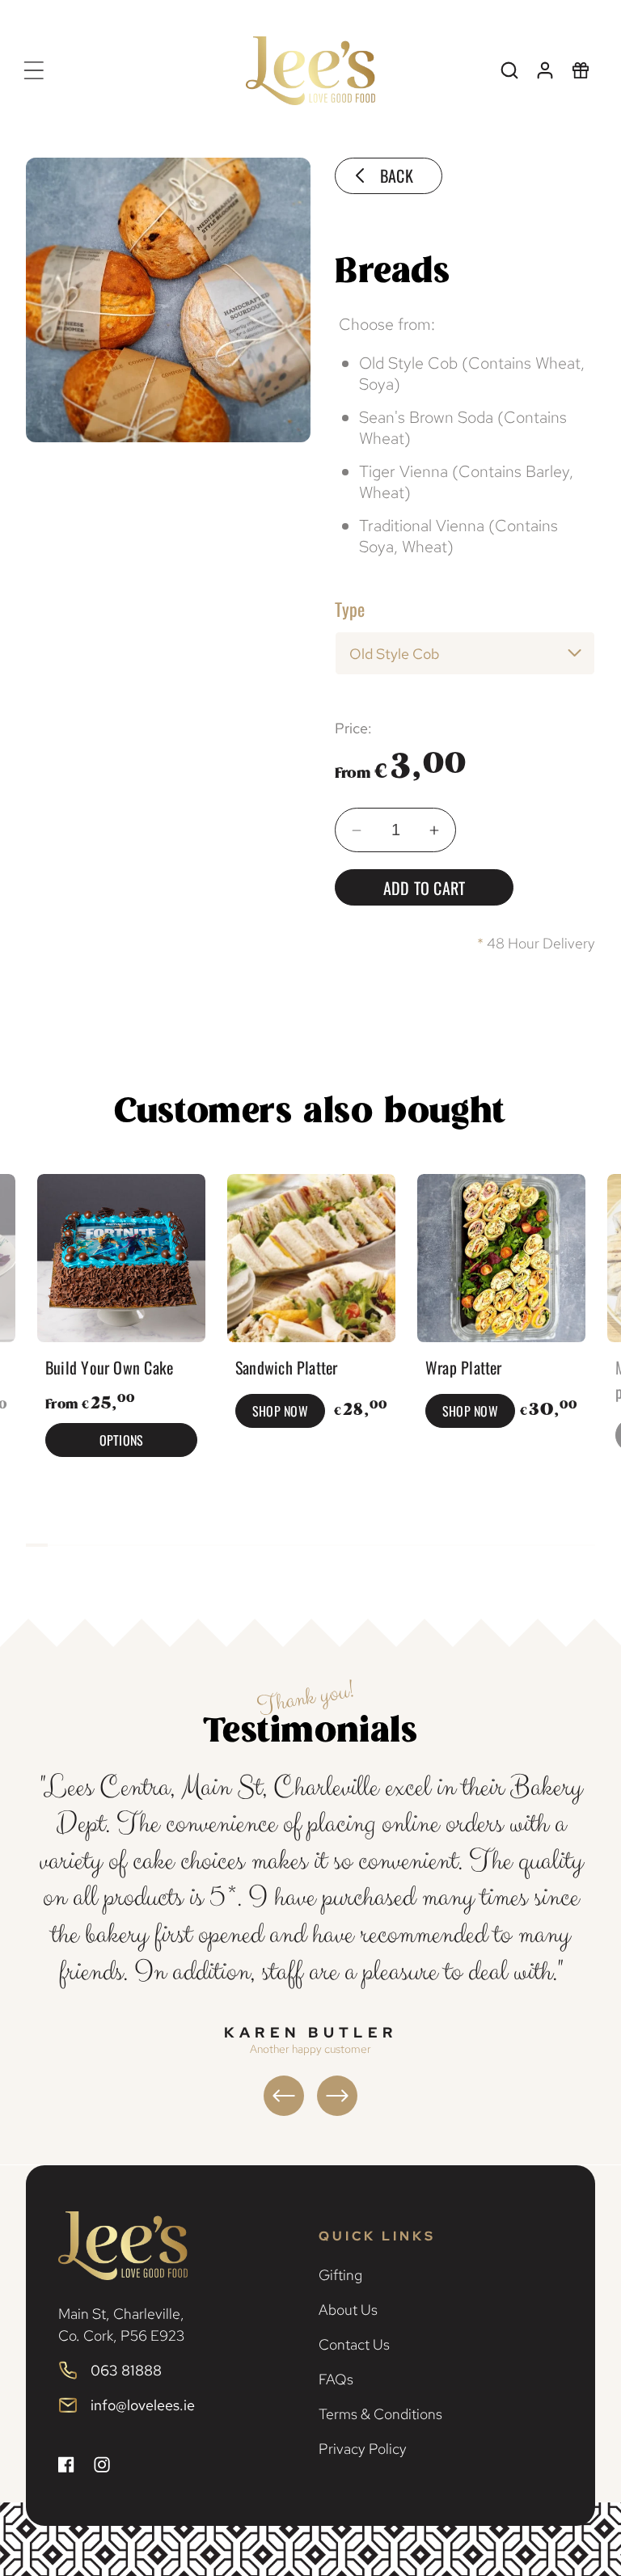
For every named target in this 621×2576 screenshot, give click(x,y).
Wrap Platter (464, 1367)
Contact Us (354, 2344)
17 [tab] (387, 1545)
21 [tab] (475, 1545)
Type (350, 609)
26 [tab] (584, 1545)
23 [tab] (519, 1545)
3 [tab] (80, 1545)
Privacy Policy (363, 2449)
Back (397, 175)
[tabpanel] (121, 1320)
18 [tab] (409, 1545)
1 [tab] (37, 1545)
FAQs (336, 2379)
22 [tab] (497, 1545)
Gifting (340, 2275)
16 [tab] (365, 1545)
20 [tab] (452, 1545)
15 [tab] (343, 1545)
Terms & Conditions (380, 2414)
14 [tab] (321, 1545)
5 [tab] (124, 1545)
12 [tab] (278, 1545)
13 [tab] (300, 1545)
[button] (34, 70)
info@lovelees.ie (143, 2405)
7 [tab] (168, 1545)
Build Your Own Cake (109, 1367)
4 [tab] (102, 1545)
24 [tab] (541, 1545)
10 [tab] (234, 1545)
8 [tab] (190, 1545)
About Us (348, 2310)
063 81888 (126, 2370)
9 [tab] (212, 1545)
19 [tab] (431, 1545)
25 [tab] (562, 1545)
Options (121, 1440)
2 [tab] (59, 1545)
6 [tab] (146, 1545)
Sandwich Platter (287, 1367)
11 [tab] (256, 1545)
